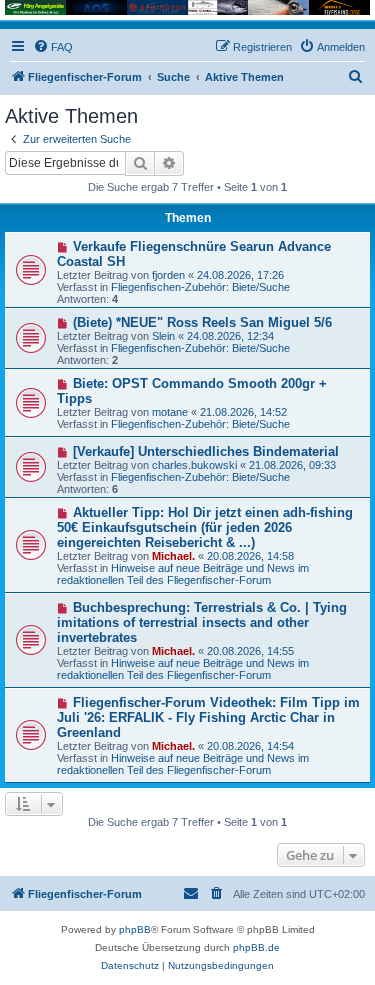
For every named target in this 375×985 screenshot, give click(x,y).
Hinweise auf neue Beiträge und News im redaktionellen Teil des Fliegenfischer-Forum (183, 574)
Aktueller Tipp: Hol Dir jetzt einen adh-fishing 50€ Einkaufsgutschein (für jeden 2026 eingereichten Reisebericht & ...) (205, 527)
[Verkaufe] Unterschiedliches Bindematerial (206, 451)
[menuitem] (53, 47)
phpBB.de (256, 947)
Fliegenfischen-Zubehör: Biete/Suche (200, 287)
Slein (163, 336)
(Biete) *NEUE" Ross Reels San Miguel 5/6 (202, 322)
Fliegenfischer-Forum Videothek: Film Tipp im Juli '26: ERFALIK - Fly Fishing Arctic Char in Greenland (208, 717)
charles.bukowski (194, 465)
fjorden (168, 275)
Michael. (173, 556)
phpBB (135, 929)
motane (170, 412)
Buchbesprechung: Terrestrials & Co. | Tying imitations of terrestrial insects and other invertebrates (202, 622)
